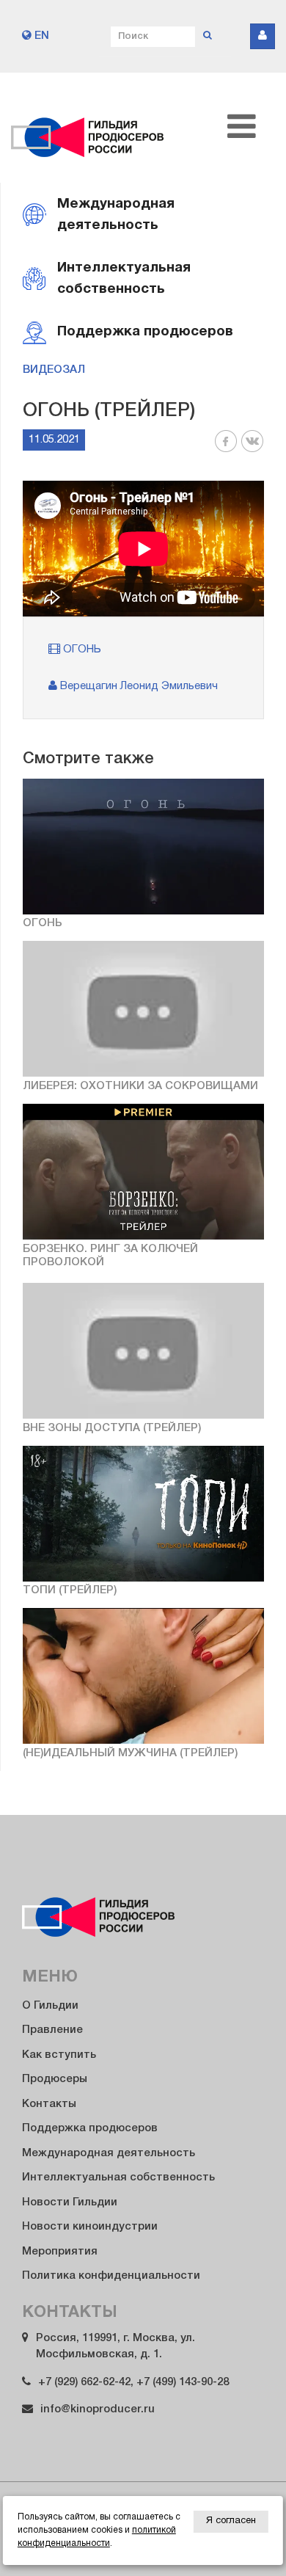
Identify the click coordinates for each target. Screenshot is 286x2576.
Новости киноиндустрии (90, 2227)
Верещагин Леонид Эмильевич (137, 686)
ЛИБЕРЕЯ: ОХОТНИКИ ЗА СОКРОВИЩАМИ (140, 1086)
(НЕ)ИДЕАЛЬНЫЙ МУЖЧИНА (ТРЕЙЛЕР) (130, 1753)
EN (40, 36)
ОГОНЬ (81, 650)
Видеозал (54, 370)
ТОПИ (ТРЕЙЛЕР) (70, 1590)
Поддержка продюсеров (90, 2128)
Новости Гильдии (70, 2202)
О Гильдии (50, 2006)
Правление (52, 2030)
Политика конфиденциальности (111, 2276)
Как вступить (59, 2055)
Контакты (49, 2104)
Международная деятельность (109, 2153)
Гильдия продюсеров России (88, 128)
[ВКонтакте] (252, 450)
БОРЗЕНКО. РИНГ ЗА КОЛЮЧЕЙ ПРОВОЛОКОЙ (110, 1256)
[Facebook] (226, 450)
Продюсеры (55, 2079)
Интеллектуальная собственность (118, 2177)
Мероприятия (60, 2252)
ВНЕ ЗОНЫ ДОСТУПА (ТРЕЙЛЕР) (112, 1428)
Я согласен (231, 2521)
